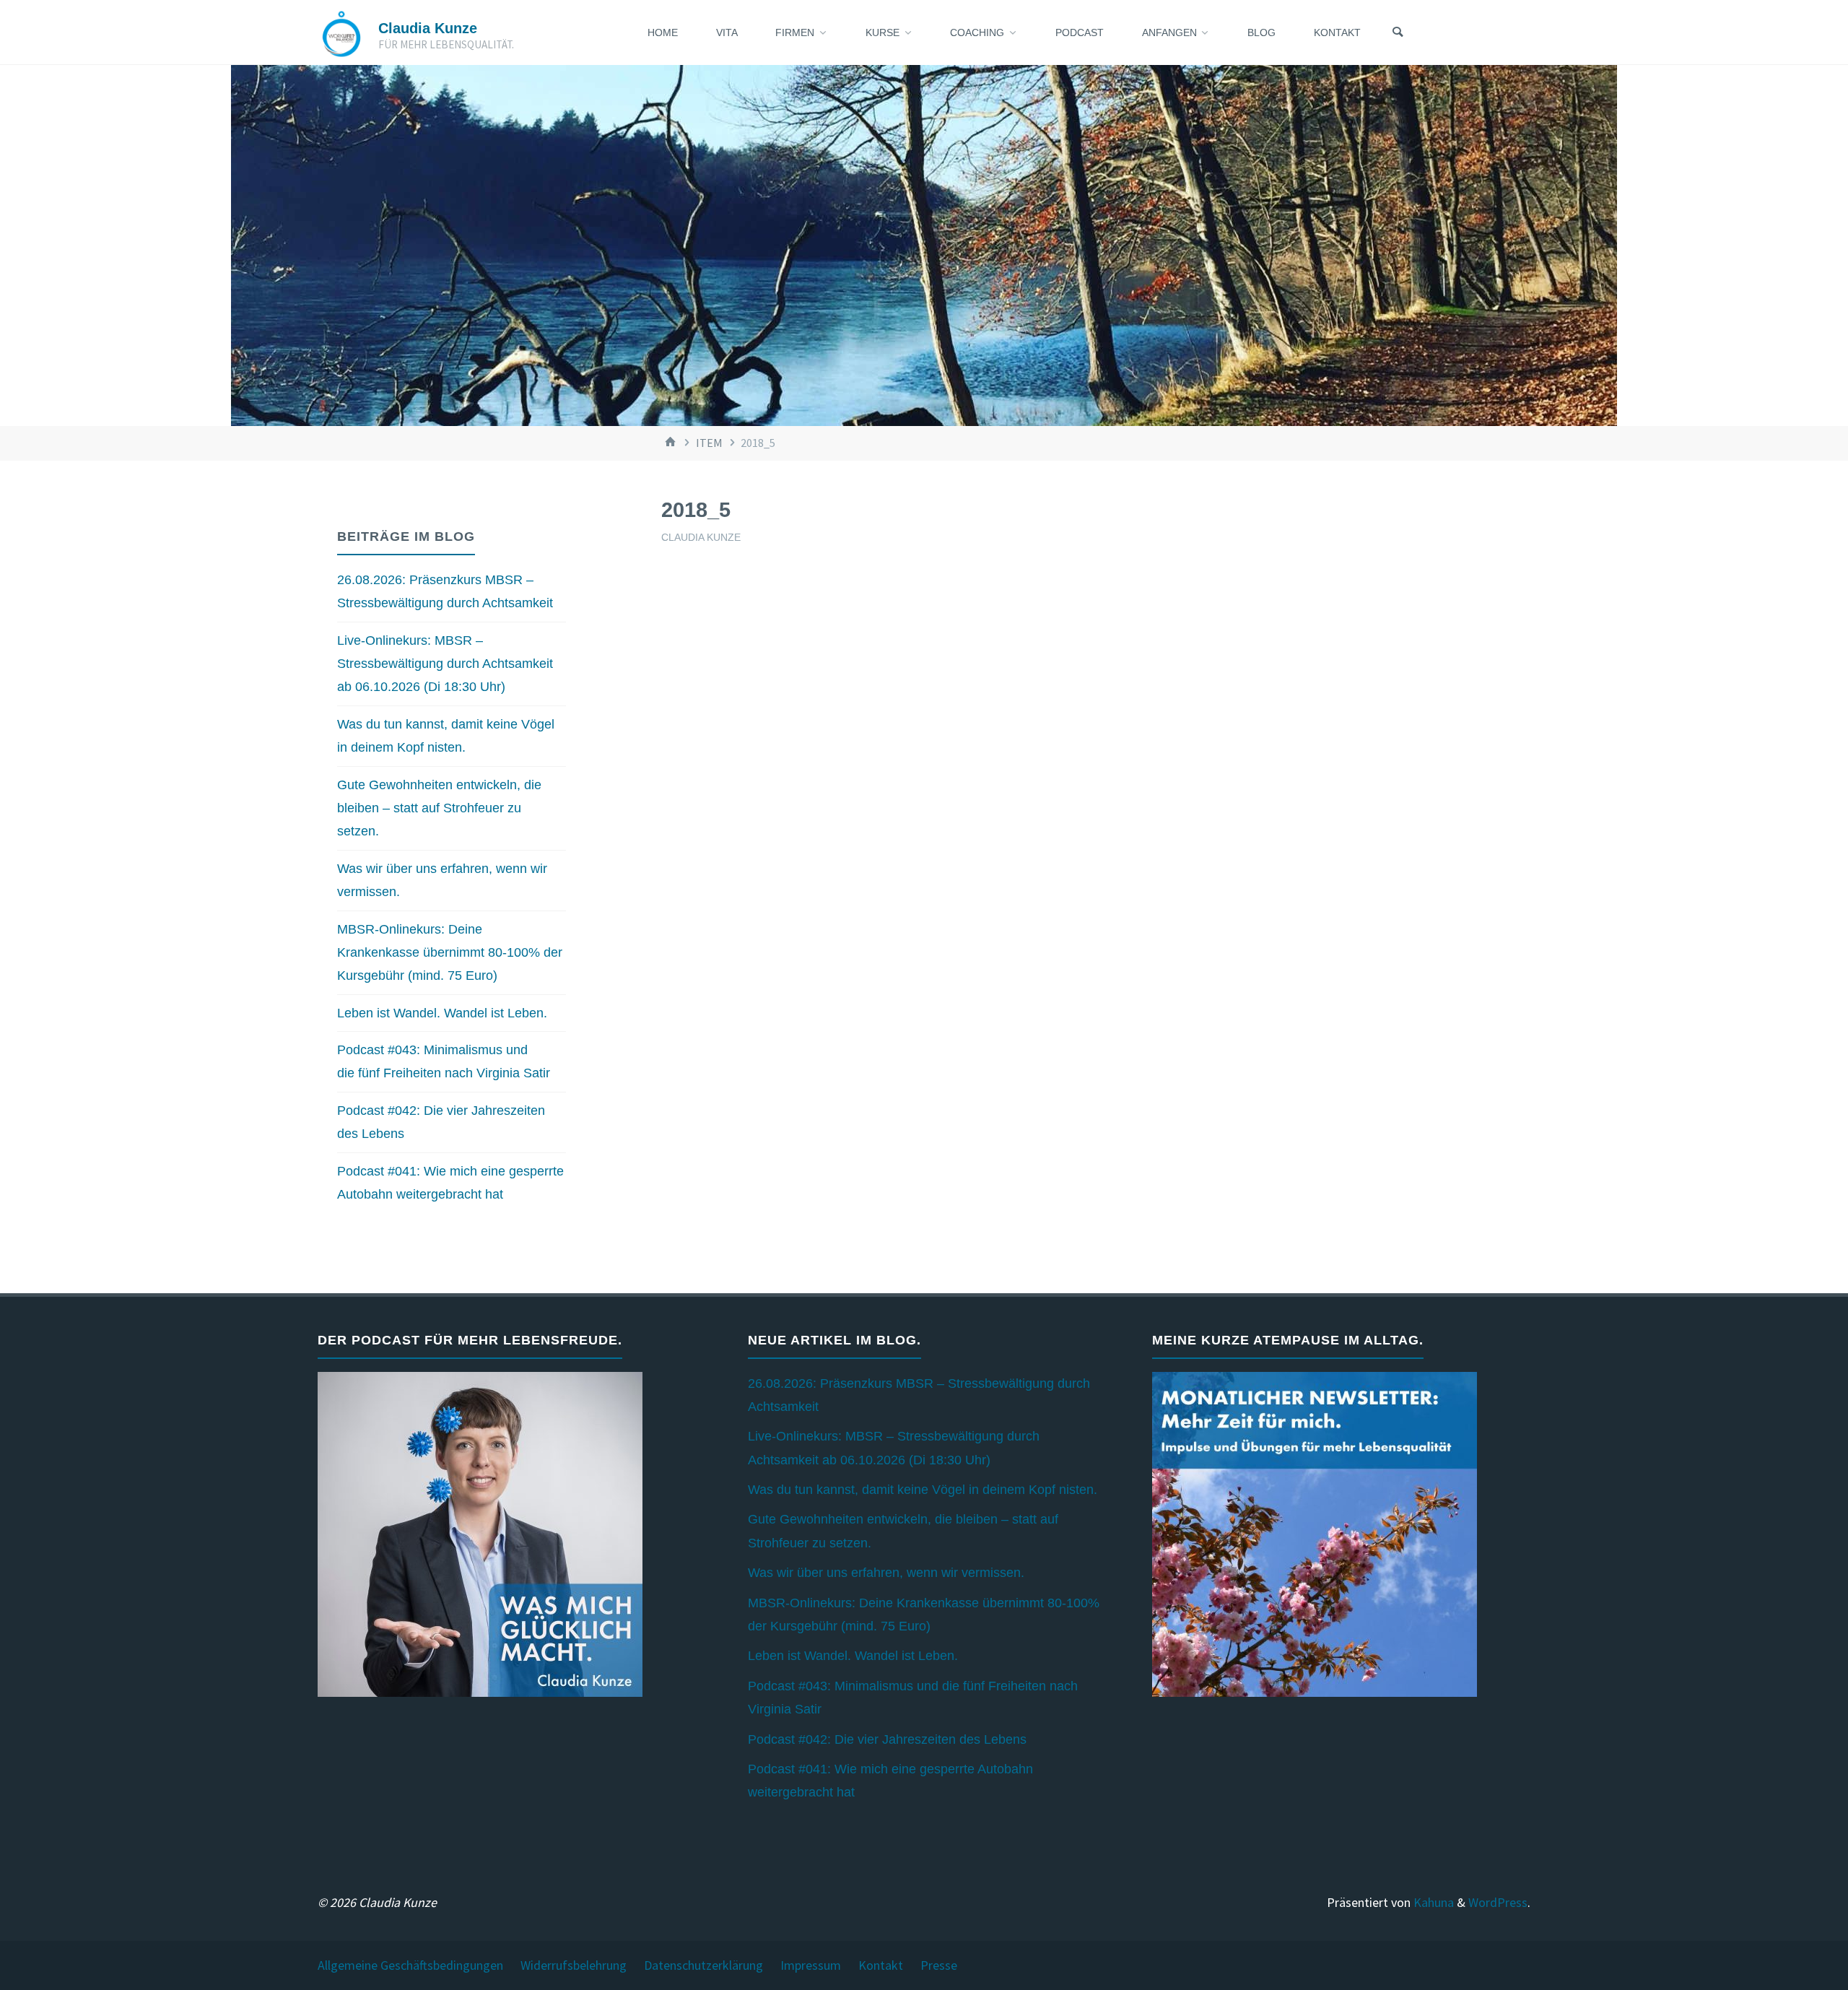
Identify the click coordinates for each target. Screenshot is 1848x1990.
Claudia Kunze (428, 28)
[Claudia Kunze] (341, 32)
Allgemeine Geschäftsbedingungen (410, 1965)
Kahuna (1432, 1902)
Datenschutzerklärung (703, 1965)
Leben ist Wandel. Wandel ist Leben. (442, 1013)
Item (709, 443)
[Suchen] (1398, 32)
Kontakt (881, 1965)
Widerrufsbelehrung (574, 1965)
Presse (939, 1965)
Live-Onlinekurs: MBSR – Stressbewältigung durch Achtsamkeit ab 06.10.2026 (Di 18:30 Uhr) (445, 664)
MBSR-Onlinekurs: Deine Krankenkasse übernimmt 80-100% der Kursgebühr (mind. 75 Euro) (450, 953)
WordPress (1498, 1902)
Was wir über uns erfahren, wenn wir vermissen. (886, 1573)
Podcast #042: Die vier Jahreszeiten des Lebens (887, 1739)
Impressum (811, 1965)
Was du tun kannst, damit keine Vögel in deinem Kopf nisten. (923, 1490)
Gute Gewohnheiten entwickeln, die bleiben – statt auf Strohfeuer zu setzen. (439, 808)
